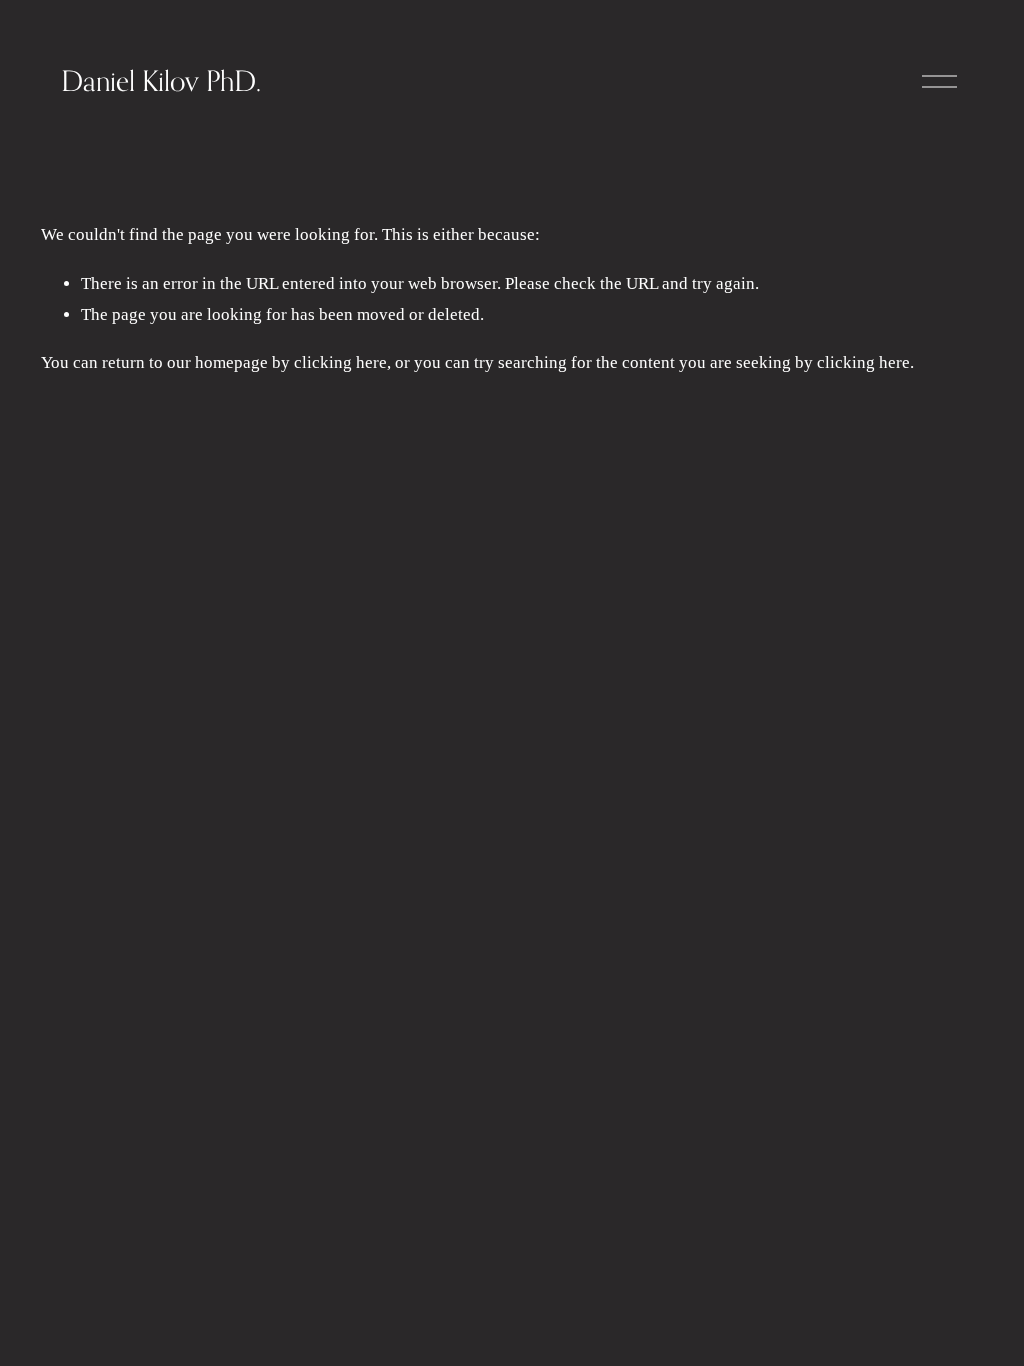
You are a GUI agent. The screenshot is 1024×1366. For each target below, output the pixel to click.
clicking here (340, 362)
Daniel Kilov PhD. (161, 80)
